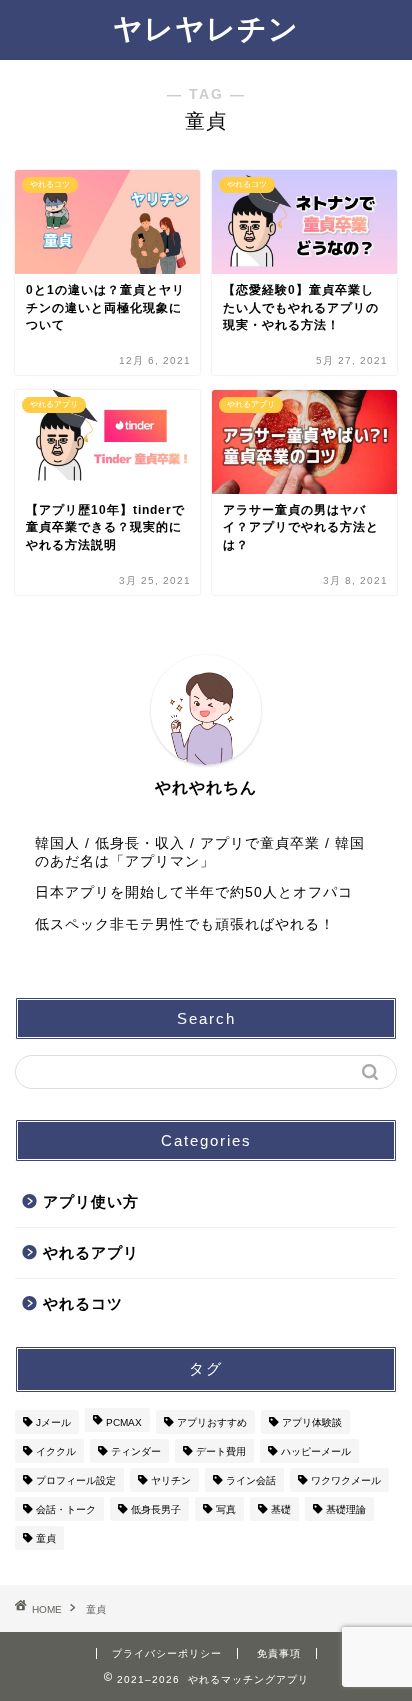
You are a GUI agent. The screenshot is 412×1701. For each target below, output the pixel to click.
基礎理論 (346, 1509)
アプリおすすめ (212, 1422)
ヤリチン (171, 1480)
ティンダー (136, 1451)
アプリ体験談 (312, 1422)
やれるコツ (83, 1303)
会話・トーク (66, 1509)
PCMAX (124, 1422)
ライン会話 (251, 1480)
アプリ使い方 (91, 1201)
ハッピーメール (316, 1451)
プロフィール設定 (76, 1480)
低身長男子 (156, 1509)
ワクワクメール (346, 1480)
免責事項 (279, 1653)
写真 (226, 1509)
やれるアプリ (91, 1252)
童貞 (46, 1538)
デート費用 (221, 1451)
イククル (56, 1451)
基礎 (281, 1509)
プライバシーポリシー (167, 1653)
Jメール (53, 1422)
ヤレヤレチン (206, 29)
